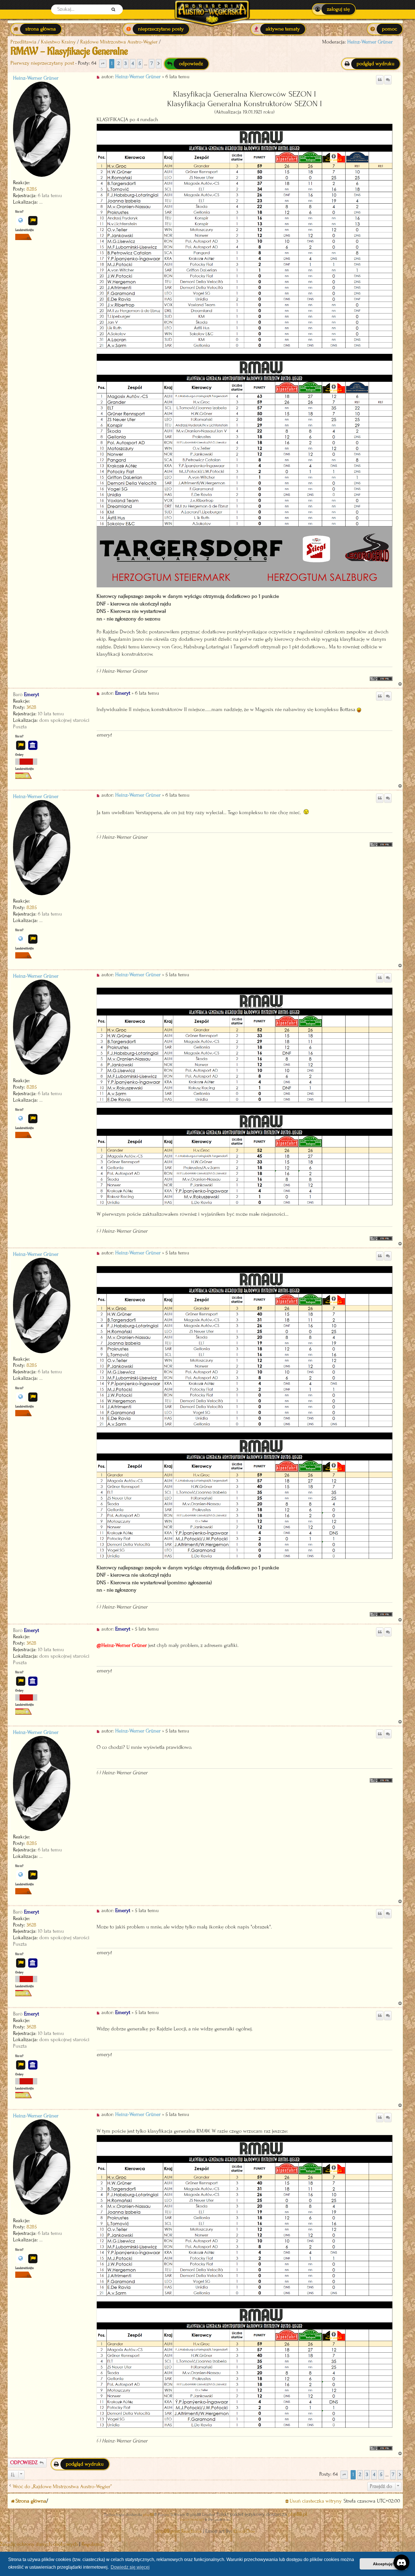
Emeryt (31, 695)
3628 (31, 707)
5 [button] (140, 63)
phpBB (148, 2515)
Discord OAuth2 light (192, 2520)
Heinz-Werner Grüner (370, 42)
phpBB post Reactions (179, 2531)
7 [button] (152, 63)
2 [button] (119, 63)
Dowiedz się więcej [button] (130, 2567)
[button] (103, 64)
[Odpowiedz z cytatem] (380, 80)
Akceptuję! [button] (383, 2564)
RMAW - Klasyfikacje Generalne (69, 51)
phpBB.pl (298, 2514)
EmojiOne (244, 2531)
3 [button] (126, 63)
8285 (32, 189)
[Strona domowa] (212, 9)
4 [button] (133, 63)
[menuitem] (334, 9)
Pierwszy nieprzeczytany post (42, 63)
